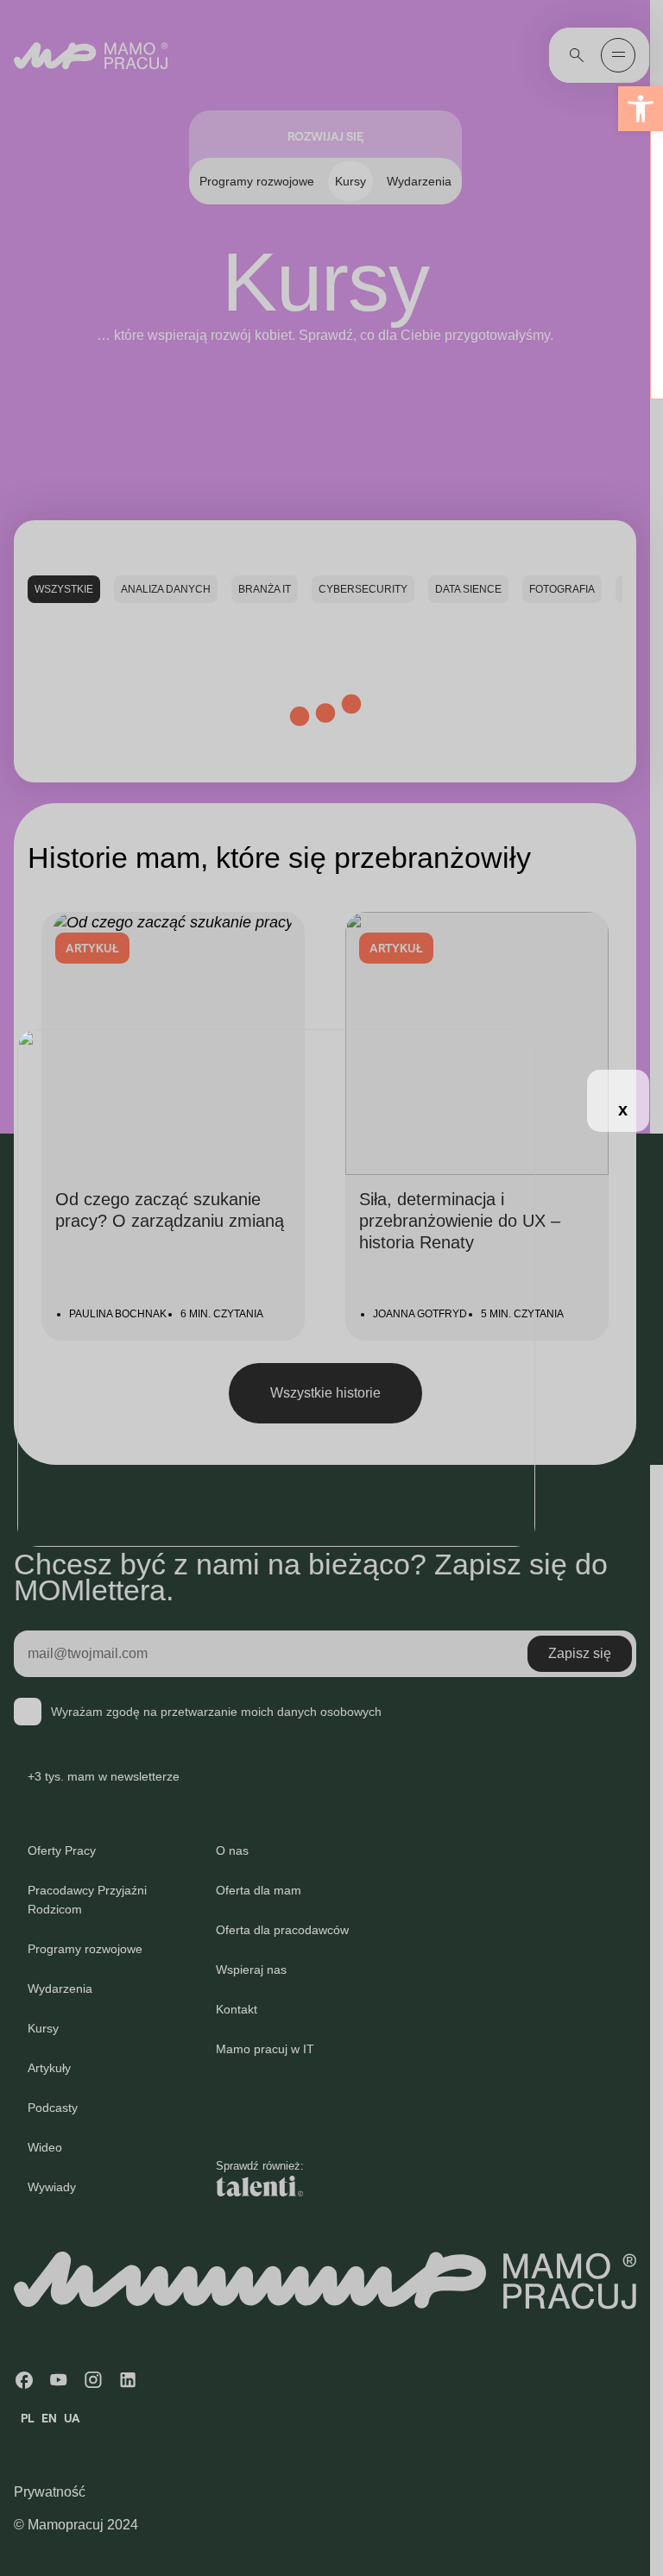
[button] (641, 109)
